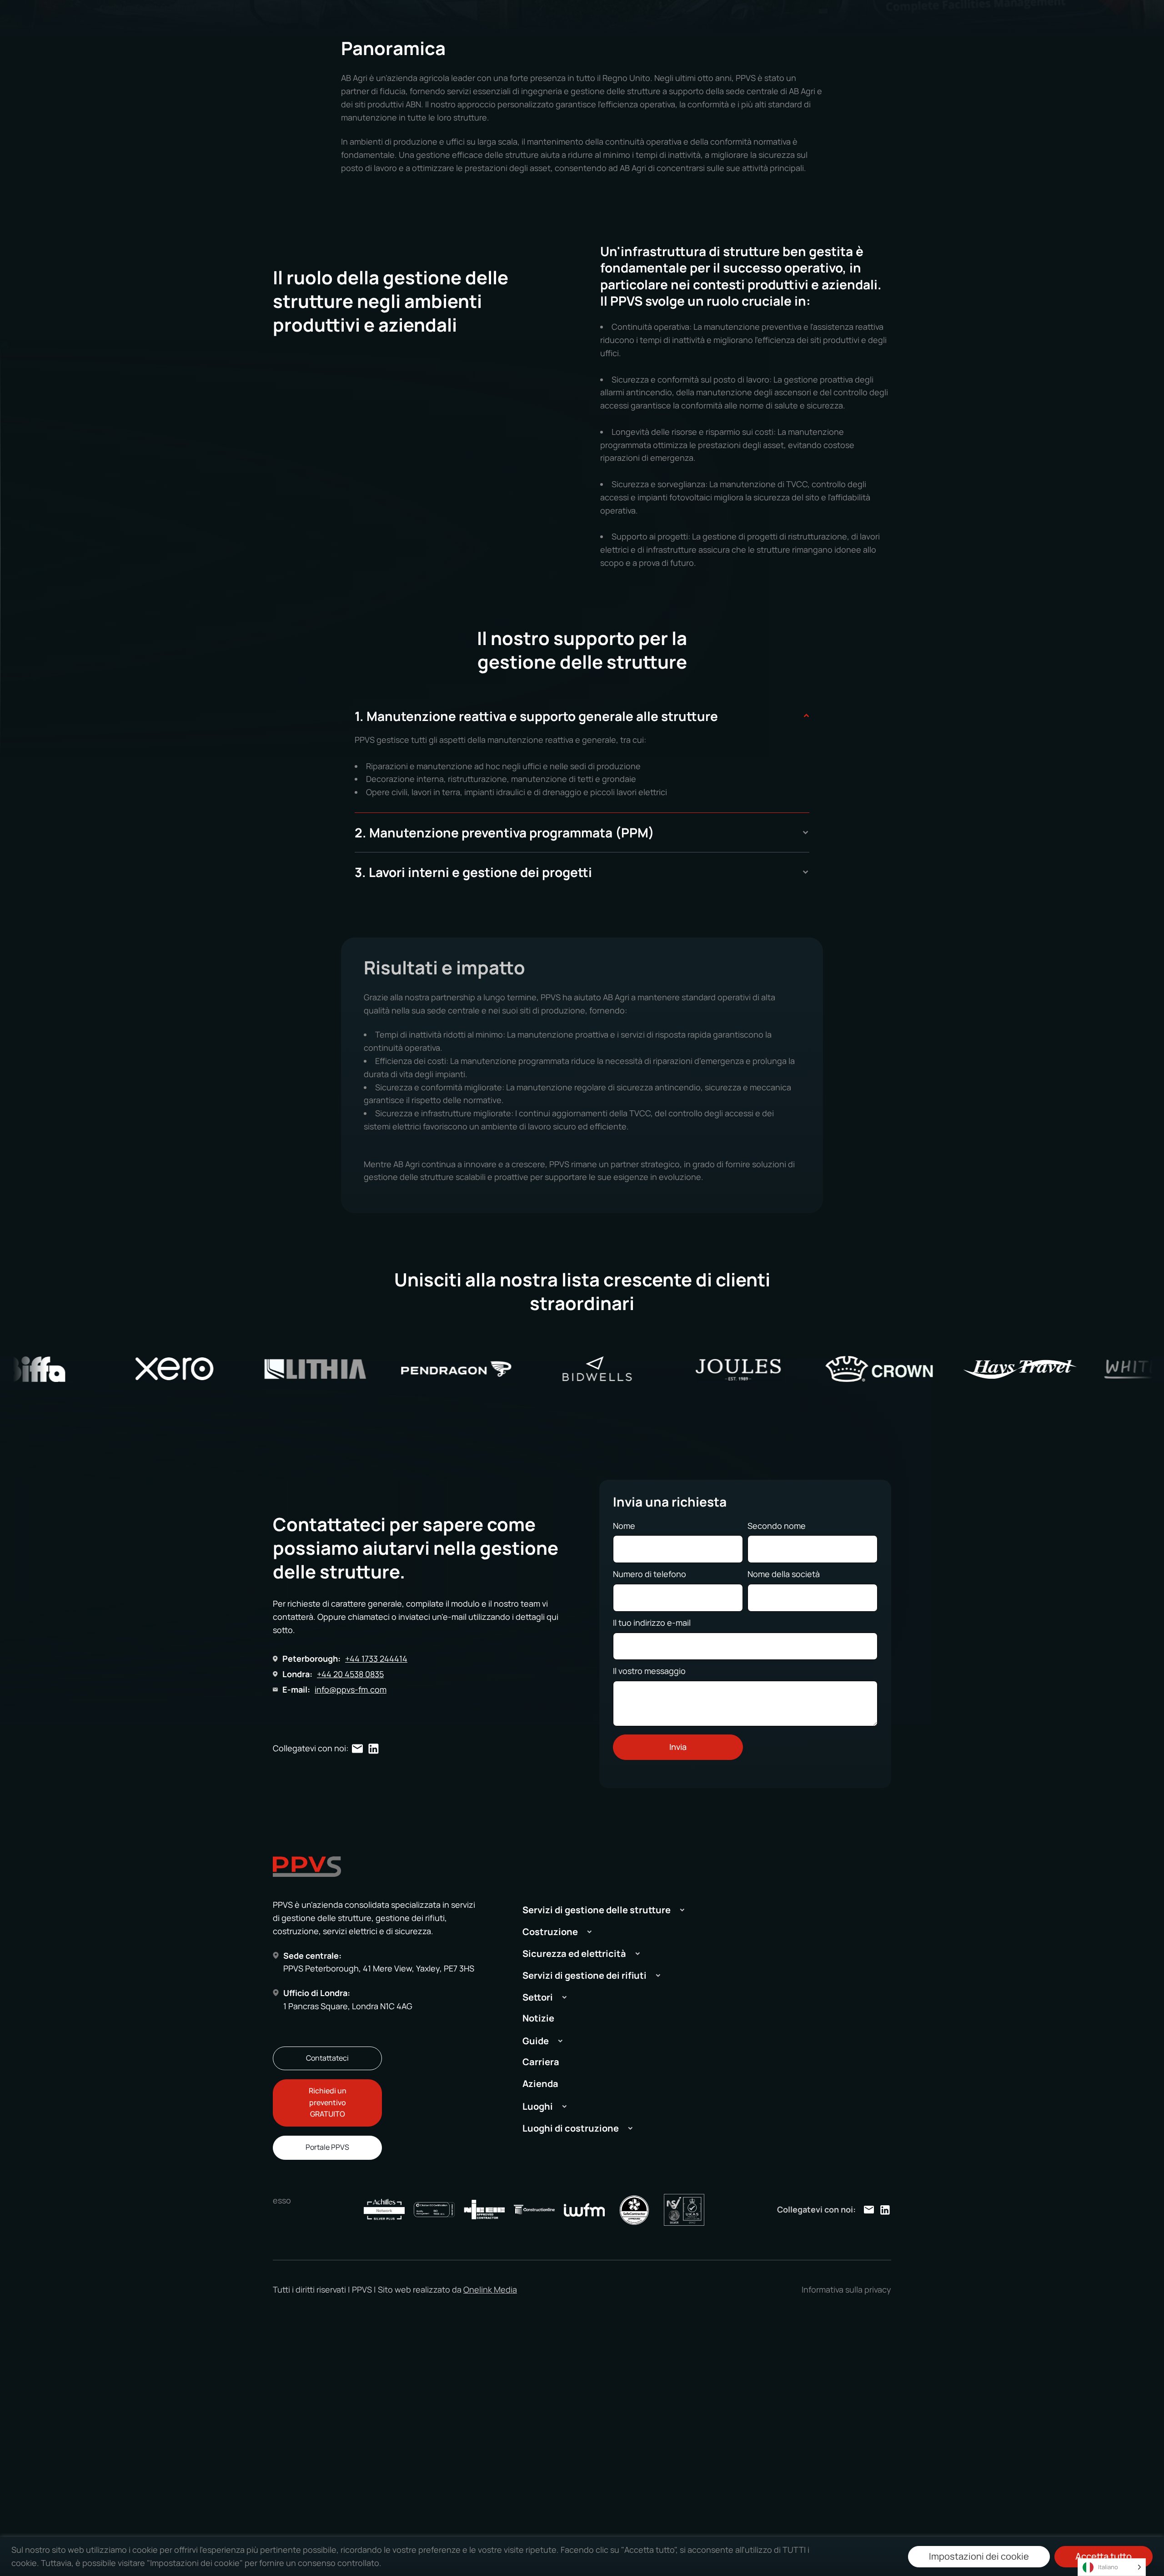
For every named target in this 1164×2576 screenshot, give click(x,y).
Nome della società (784, 1574)
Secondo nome (777, 1526)
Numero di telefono (650, 1574)
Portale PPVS (327, 2147)
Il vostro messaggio (649, 1671)
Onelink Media (490, 2289)
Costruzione (550, 1932)
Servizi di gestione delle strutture (597, 1910)
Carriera (541, 2062)
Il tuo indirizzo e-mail (652, 1623)
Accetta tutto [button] (1104, 2556)
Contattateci (327, 2058)
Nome (624, 1526)
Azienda (540, 2084)
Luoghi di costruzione (571, 2128)
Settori (538, 1997)
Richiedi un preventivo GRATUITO (328, 2102)
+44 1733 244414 (376, 1659)
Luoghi (538, 2106)
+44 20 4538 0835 (350, 1674)
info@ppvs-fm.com (351, 1689)
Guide (536, 2041)
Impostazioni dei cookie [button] (979, 2556)
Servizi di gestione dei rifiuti (585, 1975)
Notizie (538, 2018)
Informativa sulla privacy (846, 2289)
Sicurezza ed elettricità (574, 1953)
